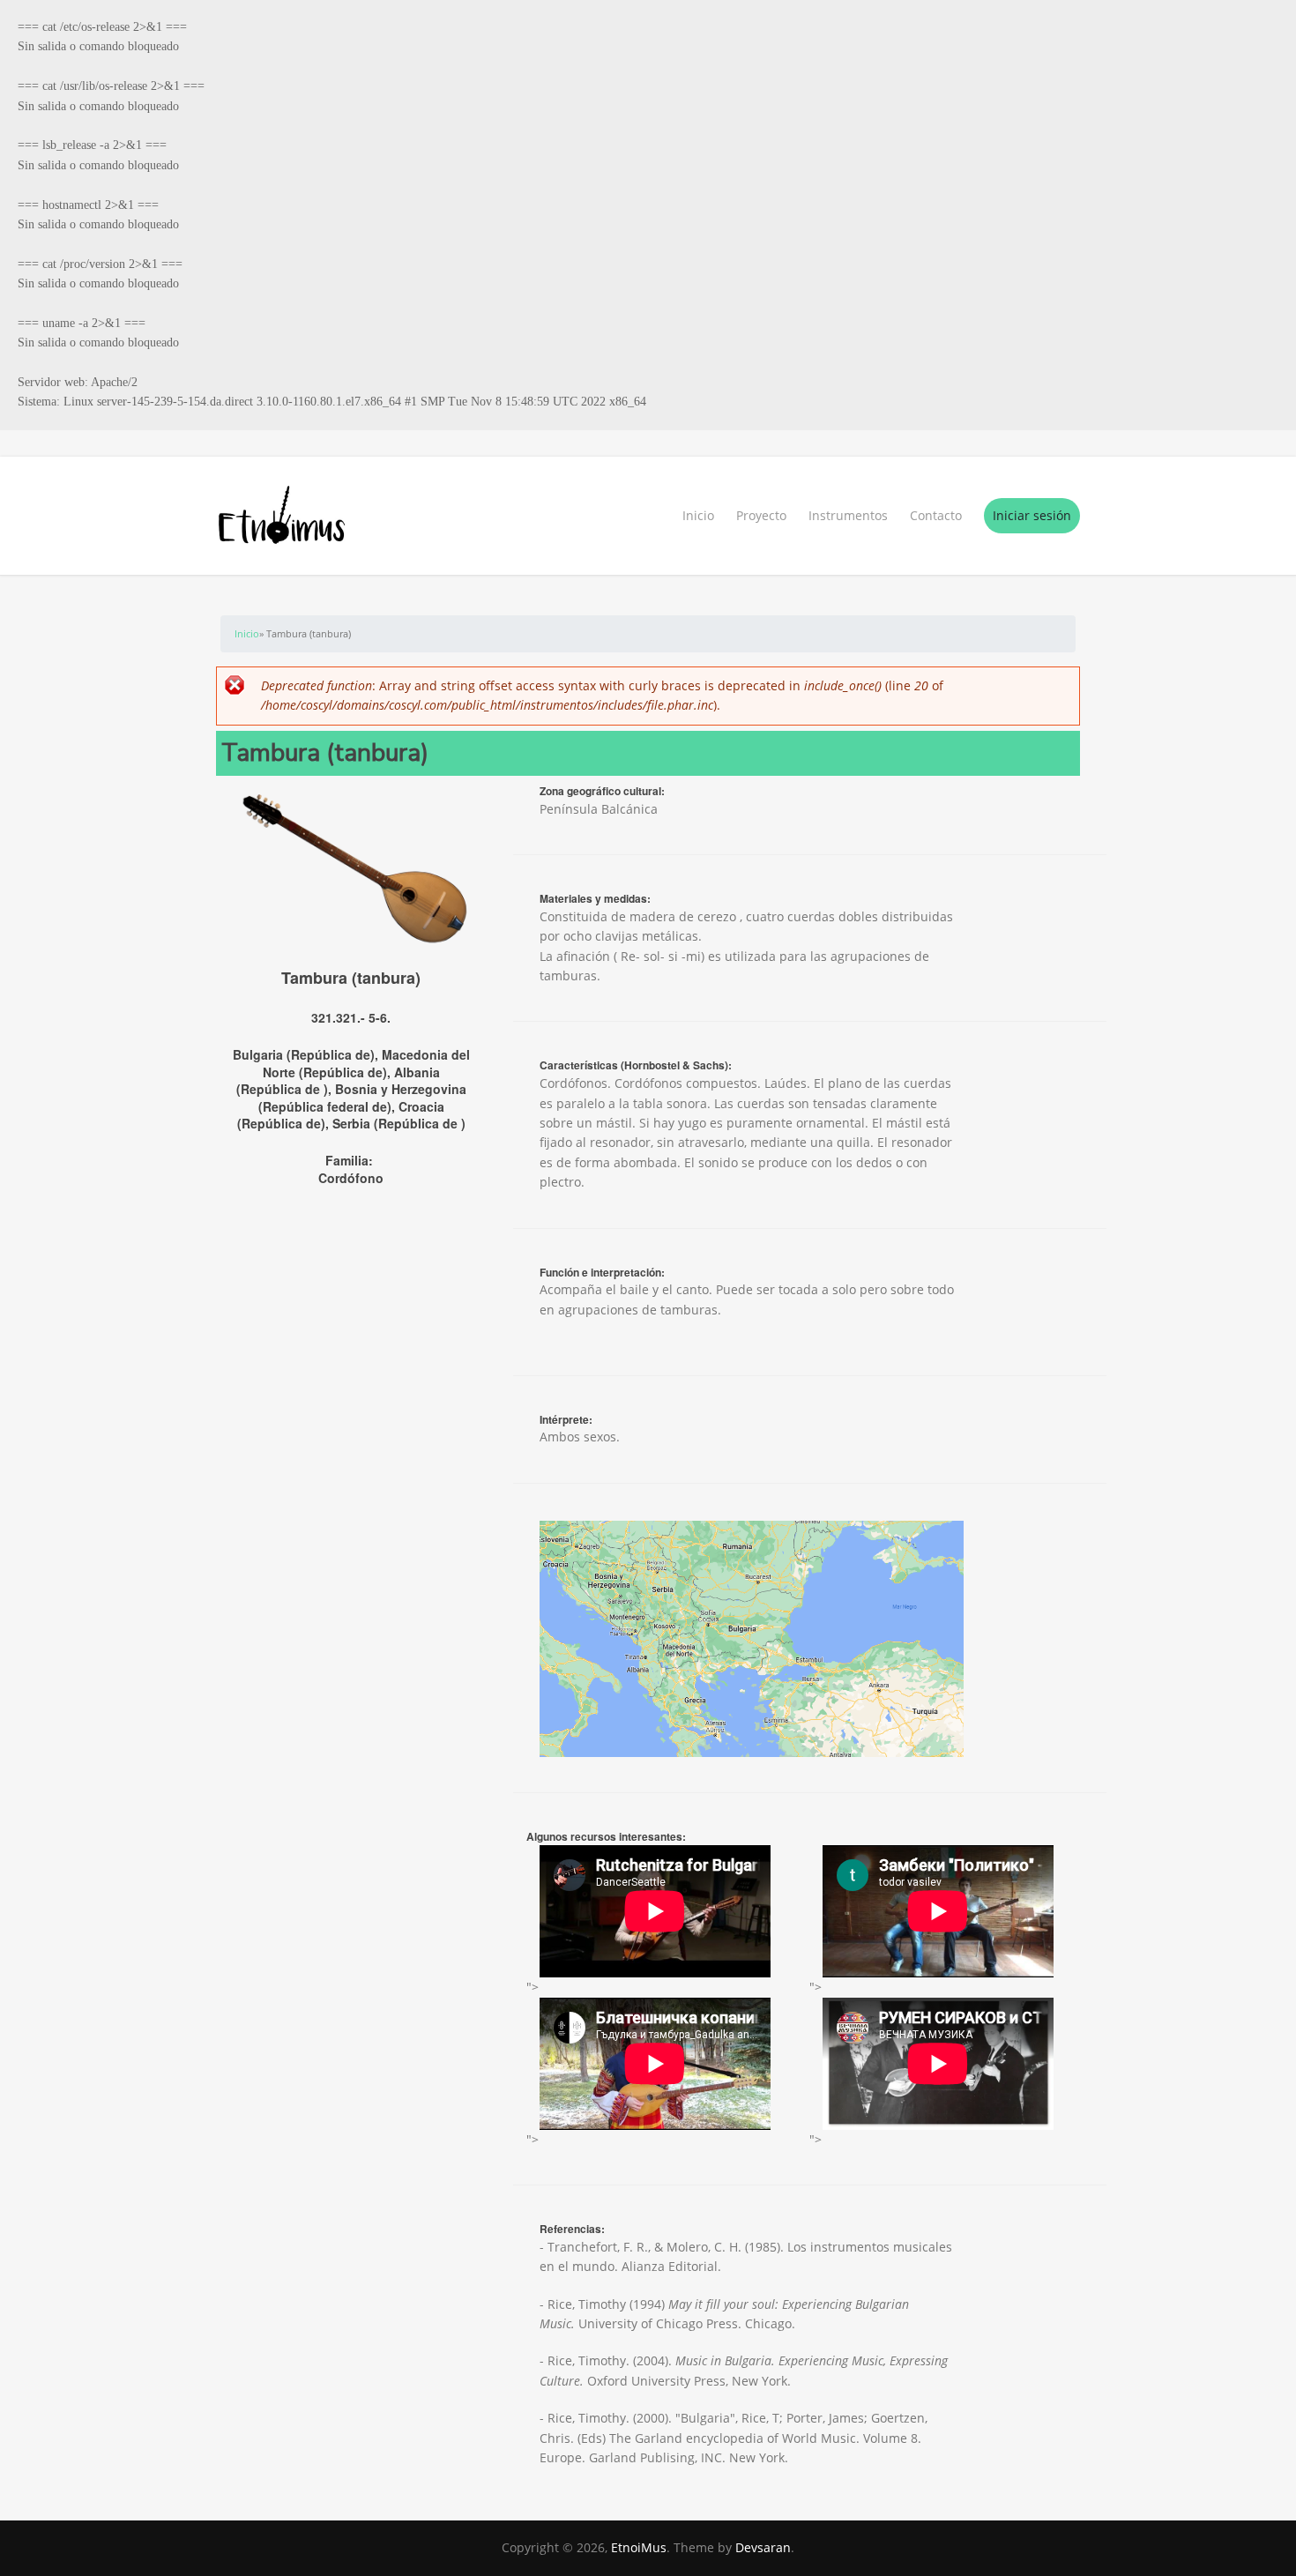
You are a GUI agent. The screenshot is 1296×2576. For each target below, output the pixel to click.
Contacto (936, 515)
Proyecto (761, 515)
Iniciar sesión (1032, 515)
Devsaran (763, 2547)
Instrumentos (848, 515)
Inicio (698, 515)
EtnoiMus (639, 2547)
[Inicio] (648, 516)
